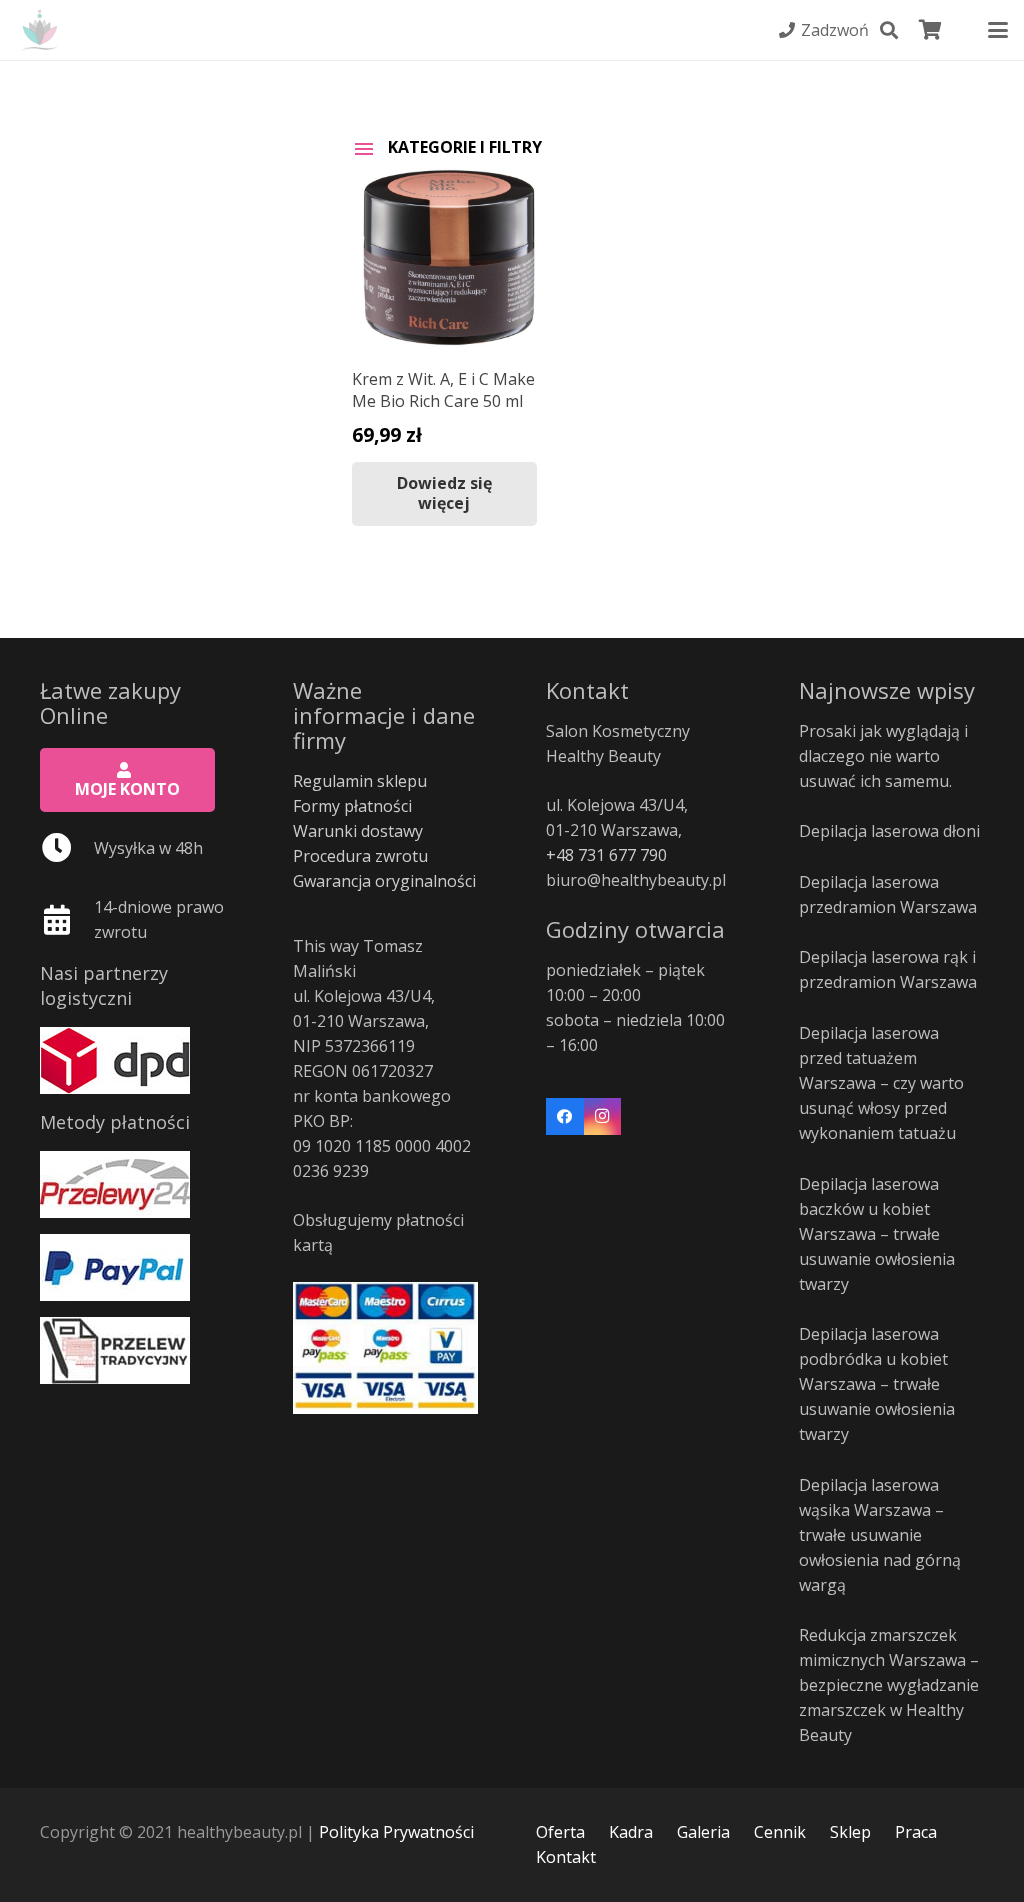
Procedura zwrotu (360, 856)
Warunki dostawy (358, 831)
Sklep (850, 1832)
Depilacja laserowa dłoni (889, 831)
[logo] (40, 30)
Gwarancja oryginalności (384, 881)
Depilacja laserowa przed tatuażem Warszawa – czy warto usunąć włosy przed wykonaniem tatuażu (881, 1083)
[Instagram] (603, 1117)
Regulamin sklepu (360, 781)
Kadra (631, 1832)
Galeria (703, 1832)
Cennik (780, 1832)
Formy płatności (352, 806)
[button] (889, 30)
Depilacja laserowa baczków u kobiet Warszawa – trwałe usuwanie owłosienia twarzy (877, 1234)
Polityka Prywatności (396, 1832)
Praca (916, 1832)
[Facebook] (565, 1117)
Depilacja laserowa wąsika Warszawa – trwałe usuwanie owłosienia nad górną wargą (880, 1535)
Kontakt (566, 1857)
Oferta (560, 1832)
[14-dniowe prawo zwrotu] (67, 920)
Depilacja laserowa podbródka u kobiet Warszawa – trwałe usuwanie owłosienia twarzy (877, 1384)
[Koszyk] (931, 30)
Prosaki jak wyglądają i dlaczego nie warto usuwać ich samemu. (883, 756)
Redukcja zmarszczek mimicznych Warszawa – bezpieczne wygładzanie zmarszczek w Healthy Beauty (889, 1685)
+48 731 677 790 (606, 855)
